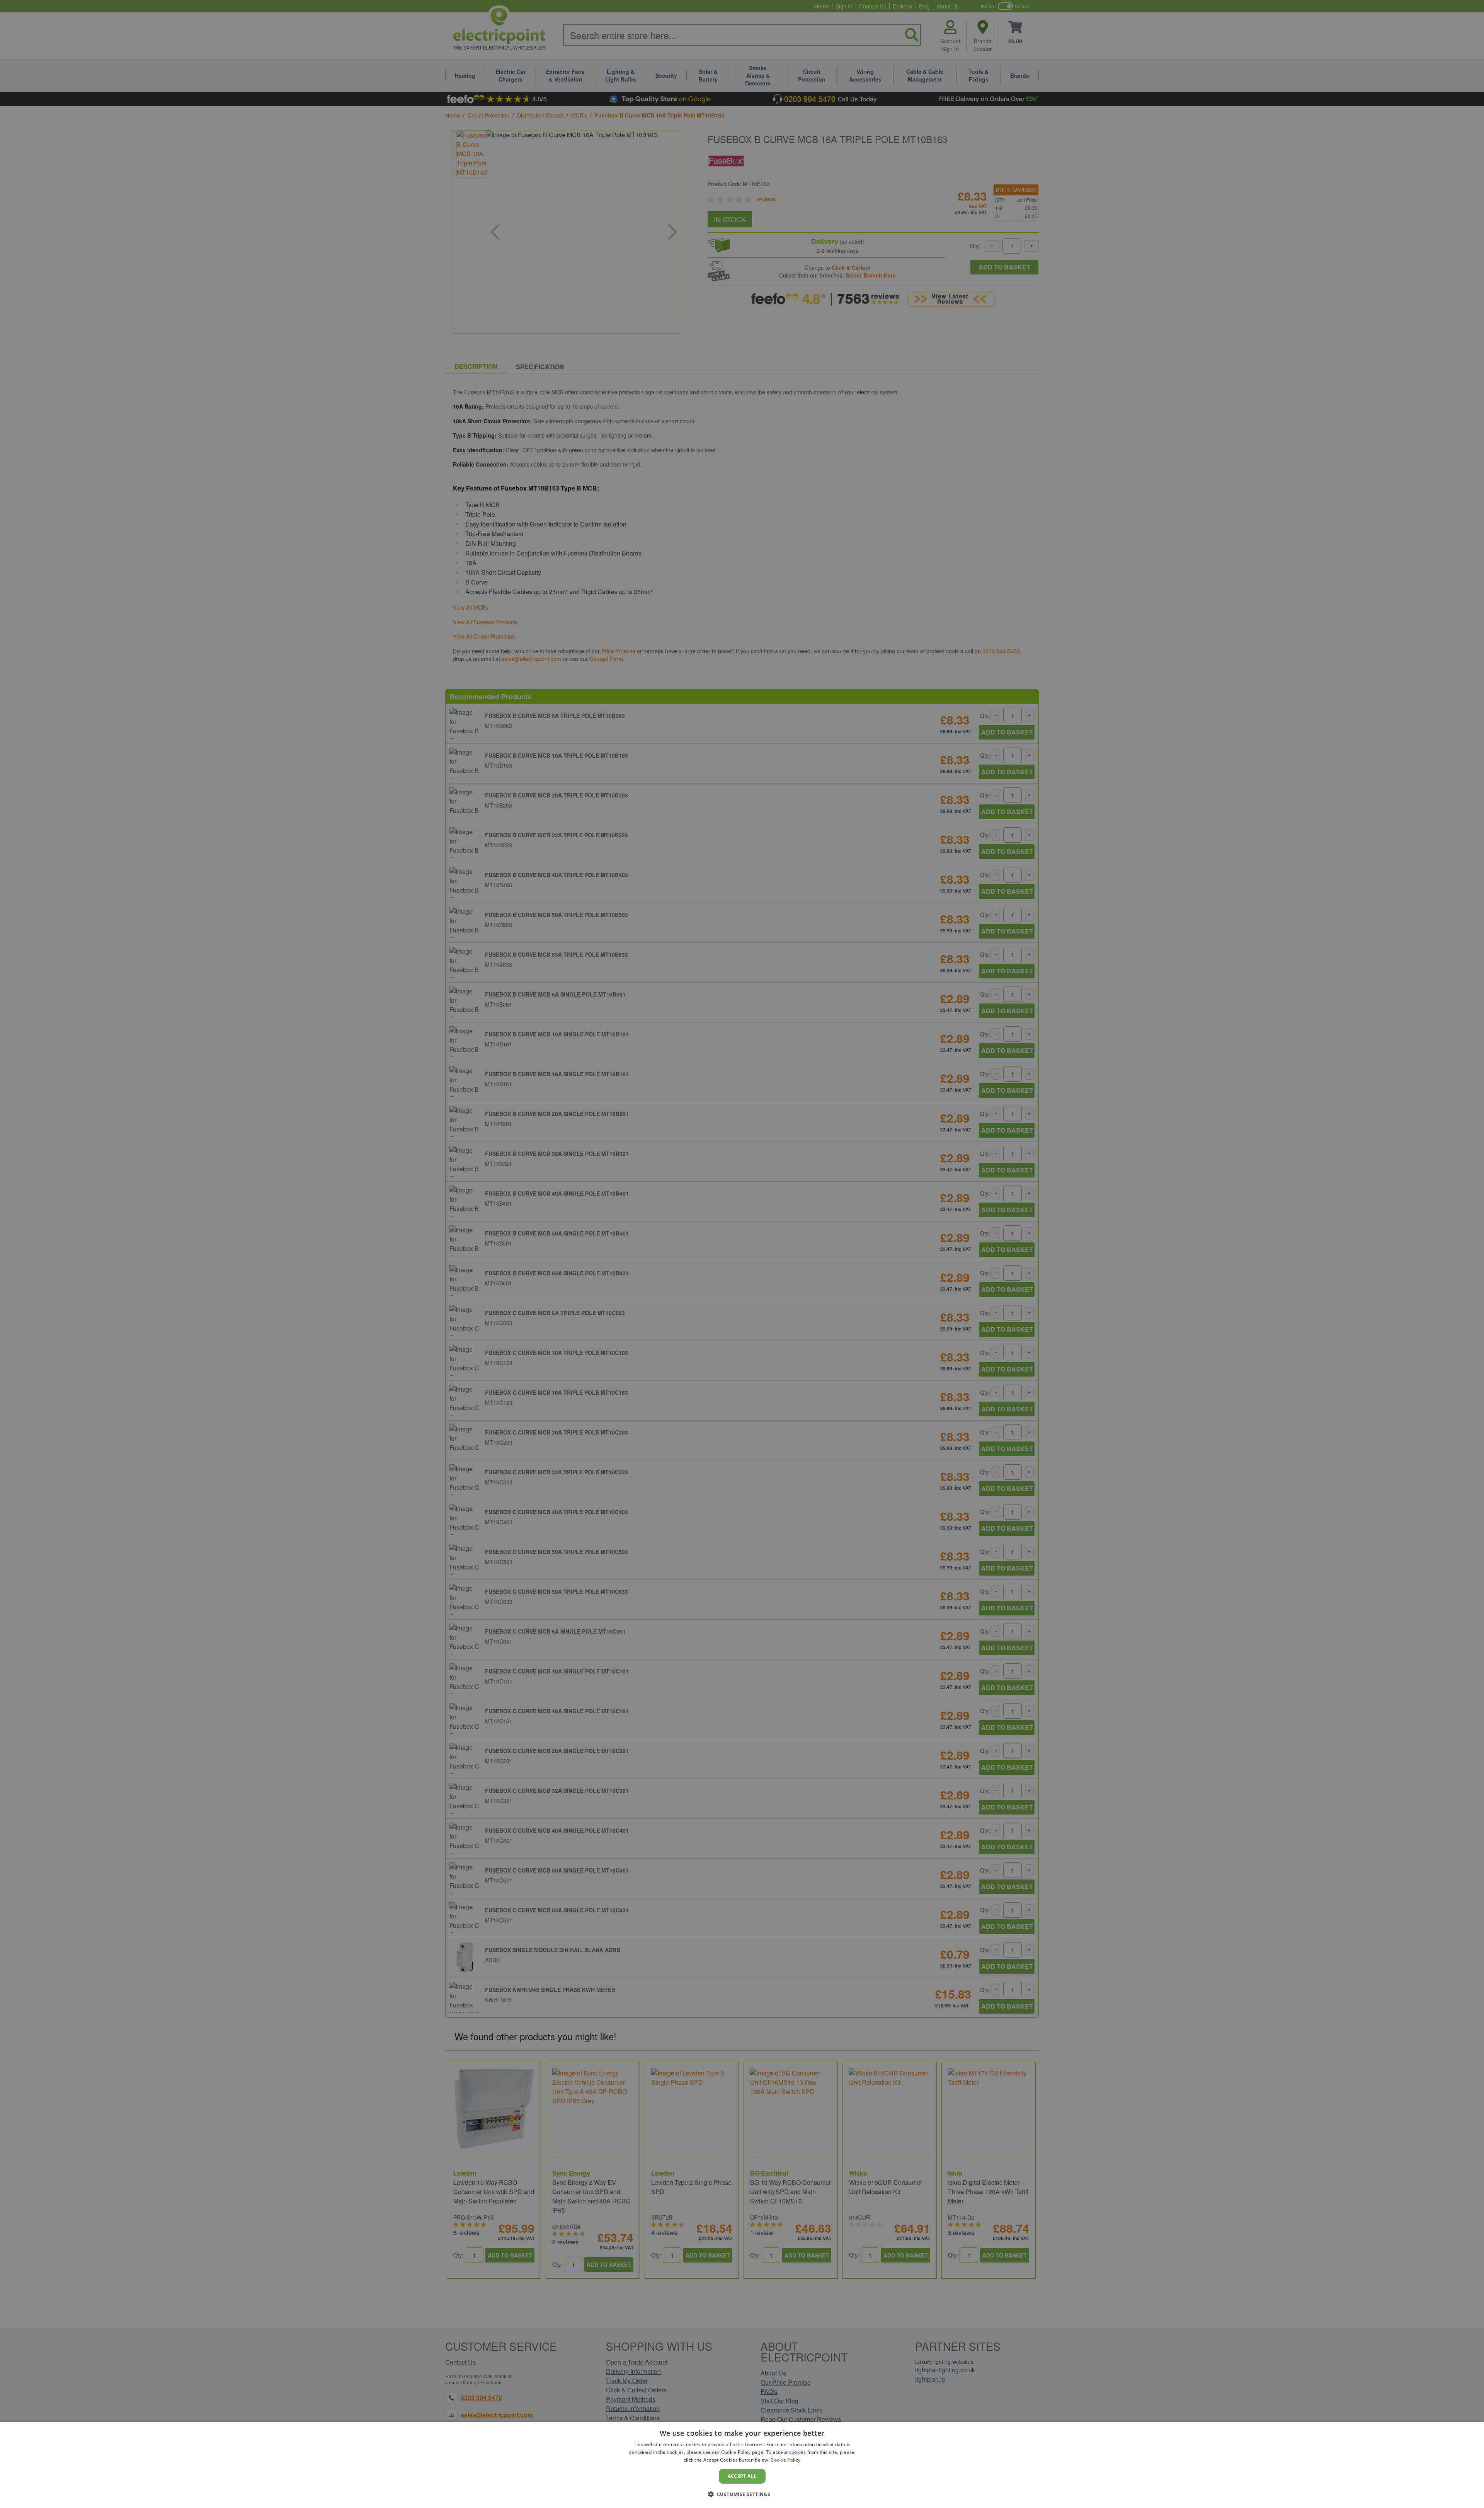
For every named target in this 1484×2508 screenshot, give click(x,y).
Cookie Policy (785, 2460)
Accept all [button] (742, 2476)
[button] (742, 2494)
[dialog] (742, 2465)
